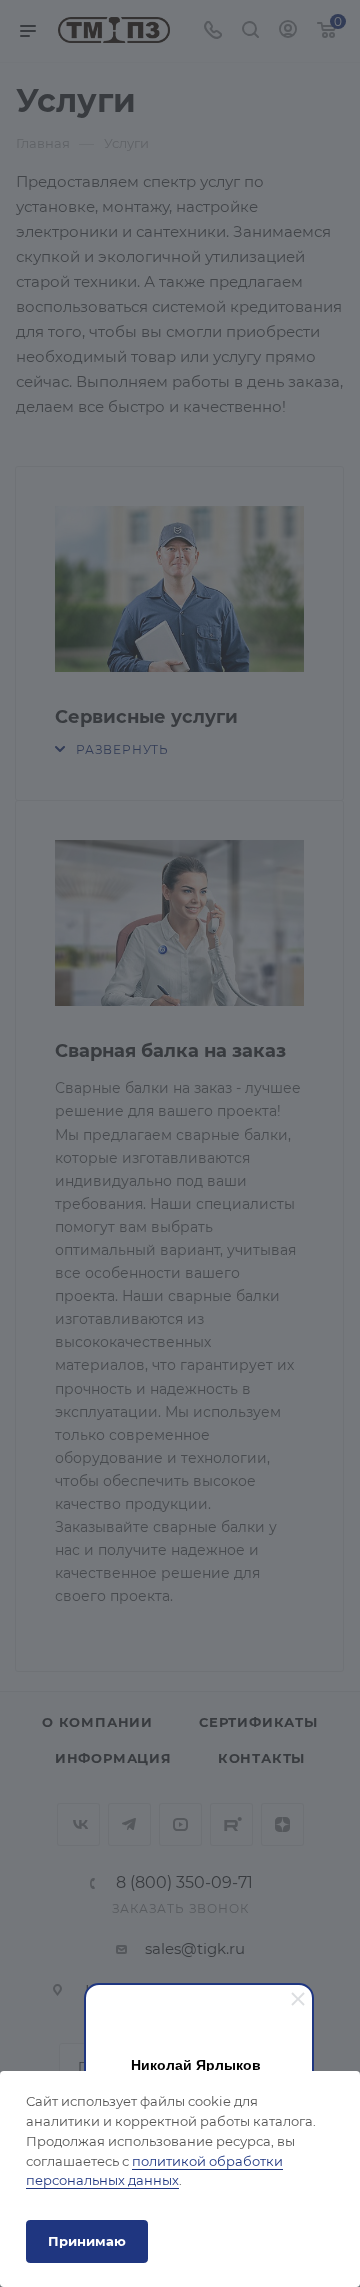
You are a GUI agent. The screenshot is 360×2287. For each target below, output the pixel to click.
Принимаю (87, 2241)
